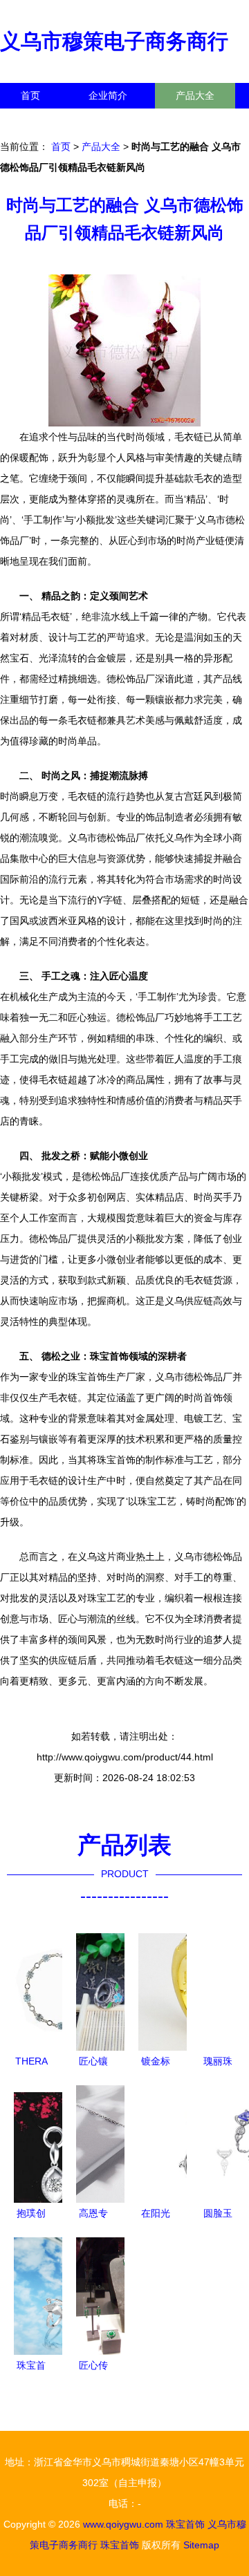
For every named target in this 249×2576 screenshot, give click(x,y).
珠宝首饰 (185, 2524)
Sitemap (201, 2545)
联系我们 (40, 121)
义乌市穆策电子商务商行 (114, 41)
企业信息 (127, 121)
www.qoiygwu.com (123, 2524)
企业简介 (108, 95)
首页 (30, 95)
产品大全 (195, 95)
